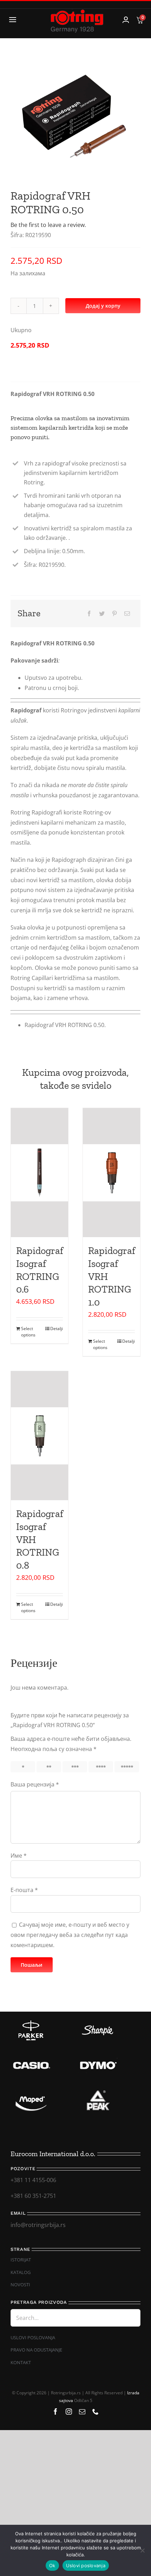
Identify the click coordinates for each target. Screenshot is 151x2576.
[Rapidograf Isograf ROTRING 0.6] (40, 1173)
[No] (142, 2550)
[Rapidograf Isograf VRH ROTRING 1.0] (111, 1173)
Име (19, 1856)
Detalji (57, 1329)
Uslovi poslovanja (86, 2565)
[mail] (82, 2411)
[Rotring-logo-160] (77, 12)
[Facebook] (89, 614)
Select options (28, 1332)
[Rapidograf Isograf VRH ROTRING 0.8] (40, 1436)
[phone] (96, 2411)
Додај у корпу (103, 306)
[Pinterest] (114, 614)
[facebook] (55, 2411)
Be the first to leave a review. (48, 225)
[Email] (127, 614)
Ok (52, 2565)
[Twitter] (102, 614)
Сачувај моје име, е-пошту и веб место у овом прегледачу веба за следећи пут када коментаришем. (70, 1935)
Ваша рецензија (35, 1784)
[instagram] (69, 2411)
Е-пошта (24, 1890)
